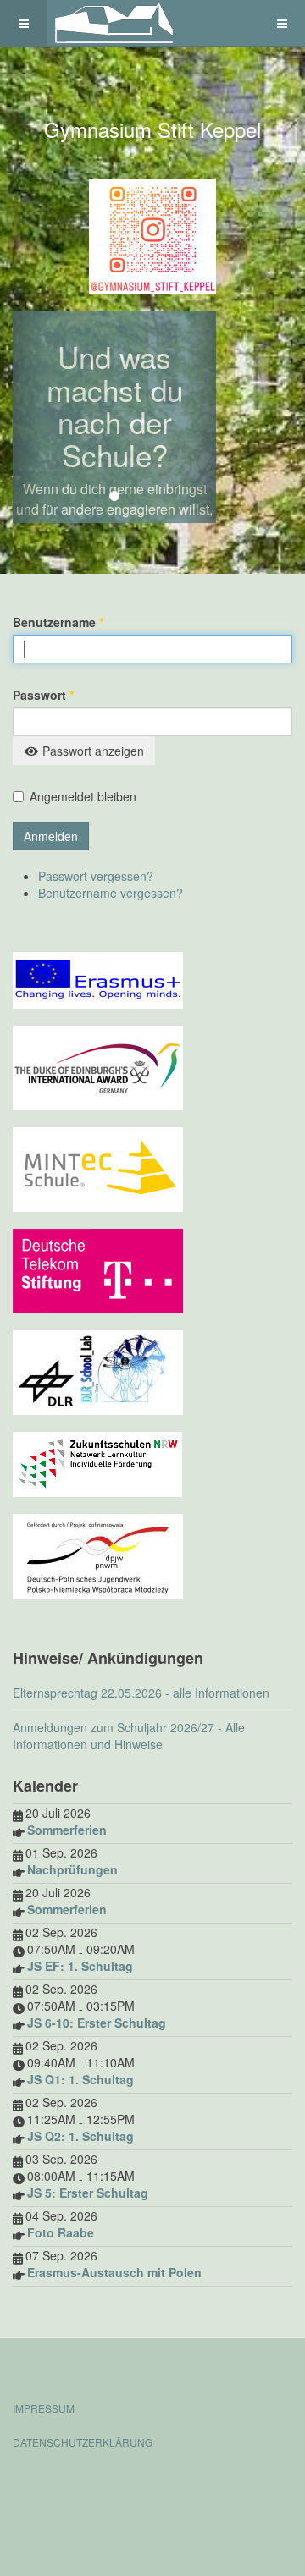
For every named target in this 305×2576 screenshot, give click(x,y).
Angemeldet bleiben (83, 796)
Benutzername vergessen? (111, 893)
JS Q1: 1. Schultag (80, 2079)
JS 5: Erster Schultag (88, 2193)
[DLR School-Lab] (98, 1371)
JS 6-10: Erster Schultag (97, 2023)
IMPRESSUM (44, 2408)
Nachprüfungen (72, 1869)
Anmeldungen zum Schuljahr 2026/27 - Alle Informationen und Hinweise (129, 1736)
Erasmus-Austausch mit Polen (114, 2272)
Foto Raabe (61, 2232)
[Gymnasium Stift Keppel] (115, 23)
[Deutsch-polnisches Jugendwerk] (98, 1555)
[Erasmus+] (98, 979)
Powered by (90, 2487)
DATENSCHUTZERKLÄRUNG (83, 2442)
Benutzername (58, 622)
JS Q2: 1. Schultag (80, 2136)
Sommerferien (67, 1830)
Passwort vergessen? (96, 876)
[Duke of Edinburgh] (98, 1066)
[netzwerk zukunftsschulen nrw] (97, 1463)
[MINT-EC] (98, 1168)
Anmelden (51, 836)
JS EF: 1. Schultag (80, 1966)
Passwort (43, 695)
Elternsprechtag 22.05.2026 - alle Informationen (141, 1693)
